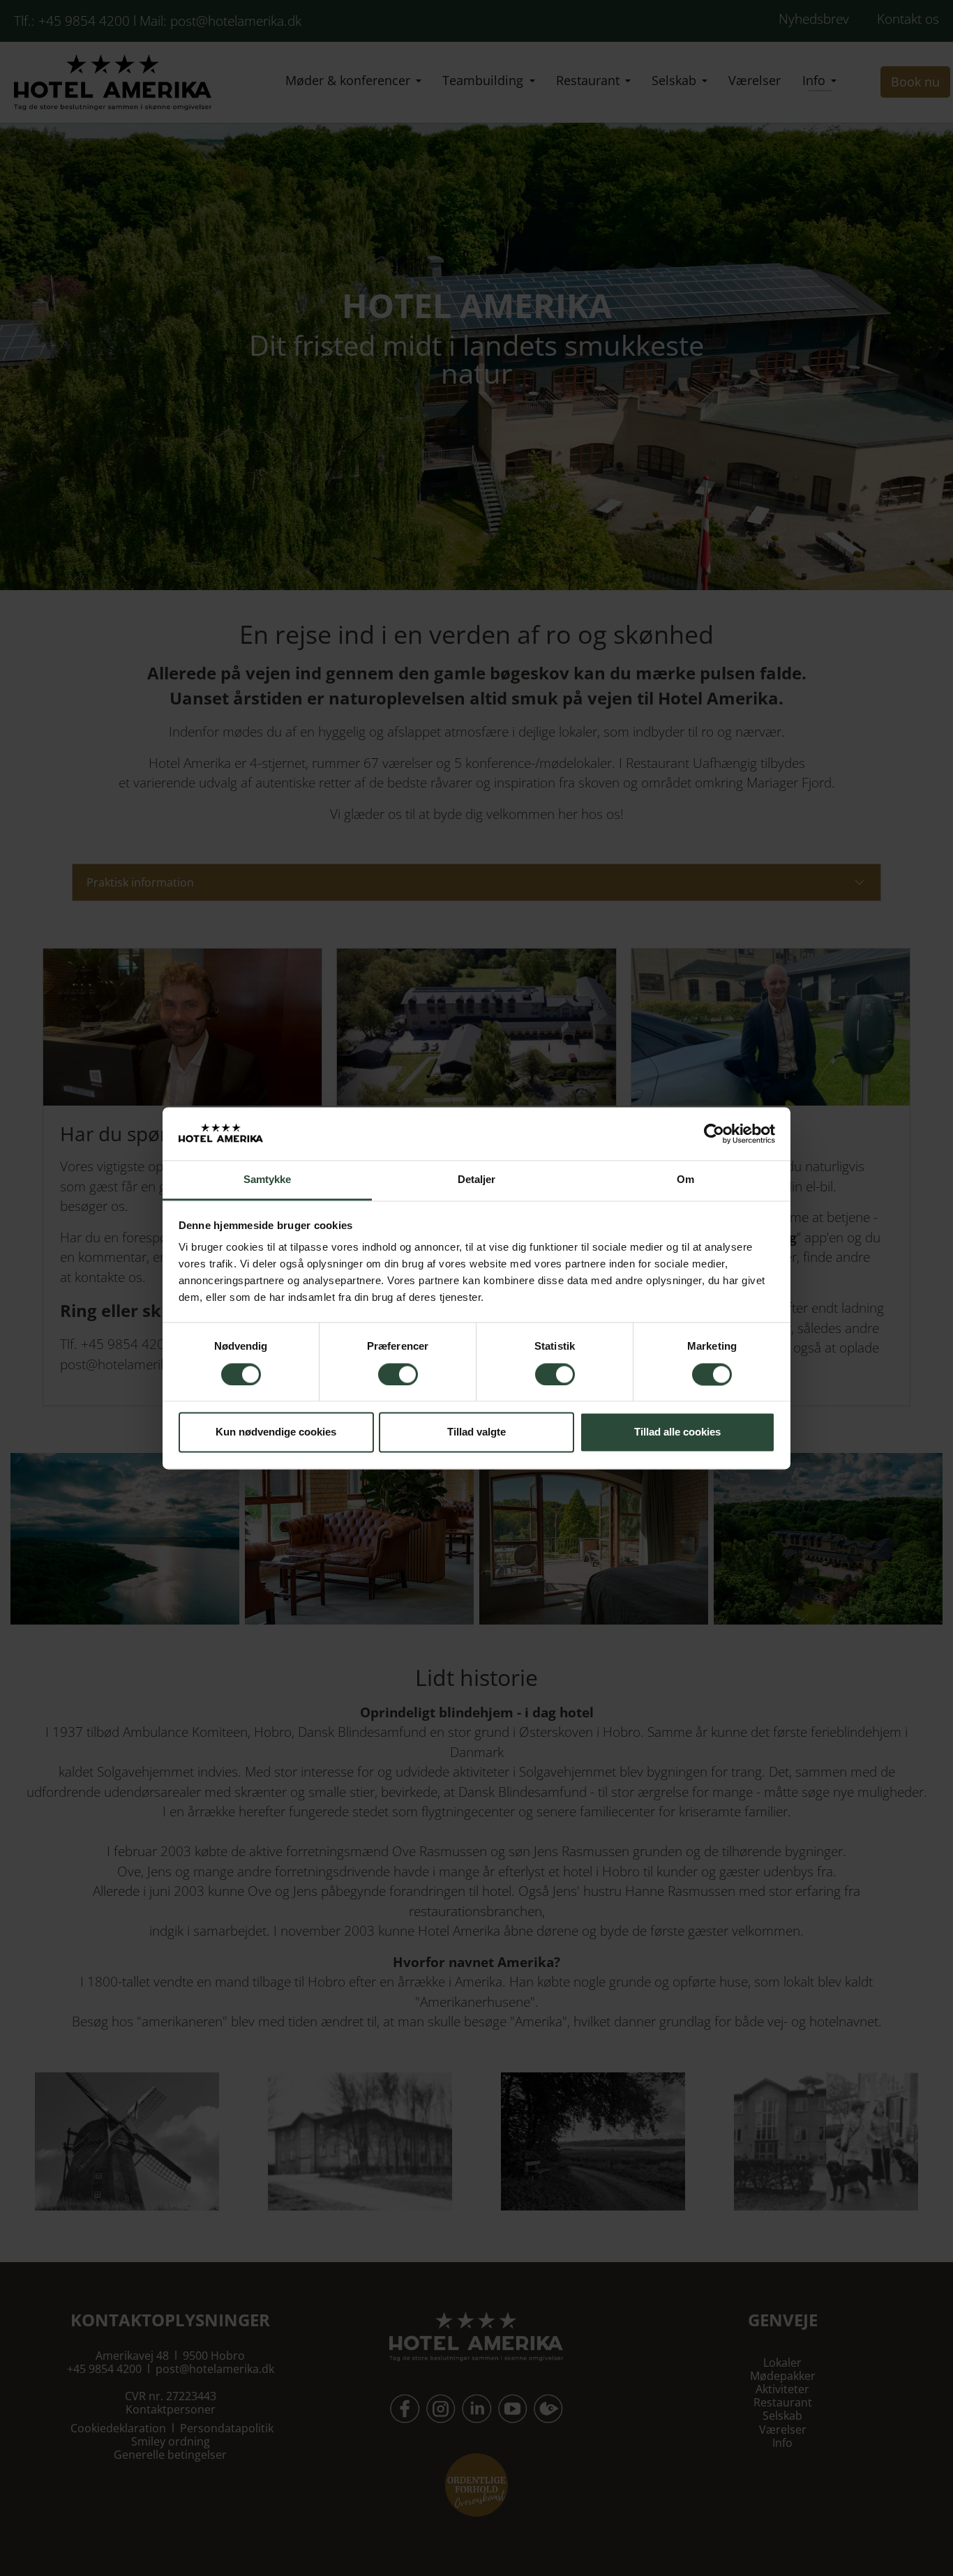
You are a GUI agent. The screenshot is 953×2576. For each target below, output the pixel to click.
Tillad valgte (476, 1432)
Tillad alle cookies (677, 1432)
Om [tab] (685, 1180)
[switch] (398, 1374)
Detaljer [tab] (477, 1180)
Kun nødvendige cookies (276, 1432)
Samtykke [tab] (268, 1180)
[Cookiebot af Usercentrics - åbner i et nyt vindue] (714, 1133)
